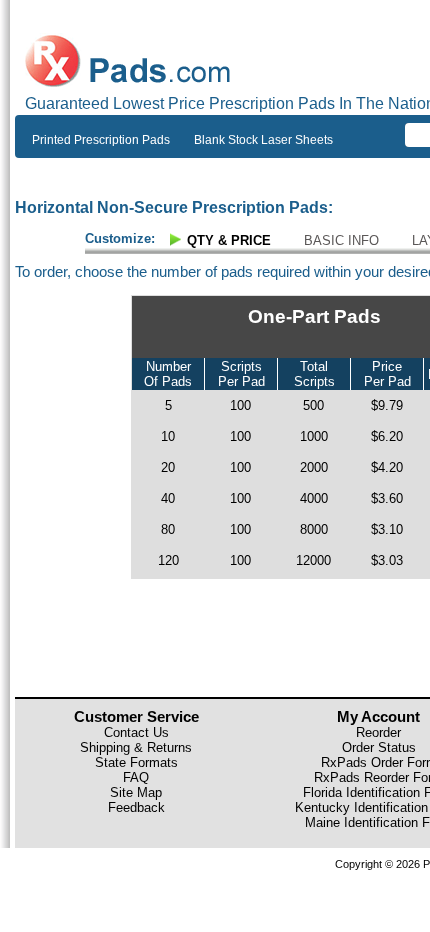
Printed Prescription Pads (101, 140)
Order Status (379, 747)
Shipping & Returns (136, 747)
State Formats (136, 762)
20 (168, 467)
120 (168, 560)
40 (168, 498)
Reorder (378, 732)
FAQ (136, 777)
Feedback (136, 807)
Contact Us (136, 732)
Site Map (136, 792)
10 (168, 436)
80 (168, 529)
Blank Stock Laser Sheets (263, 140)
